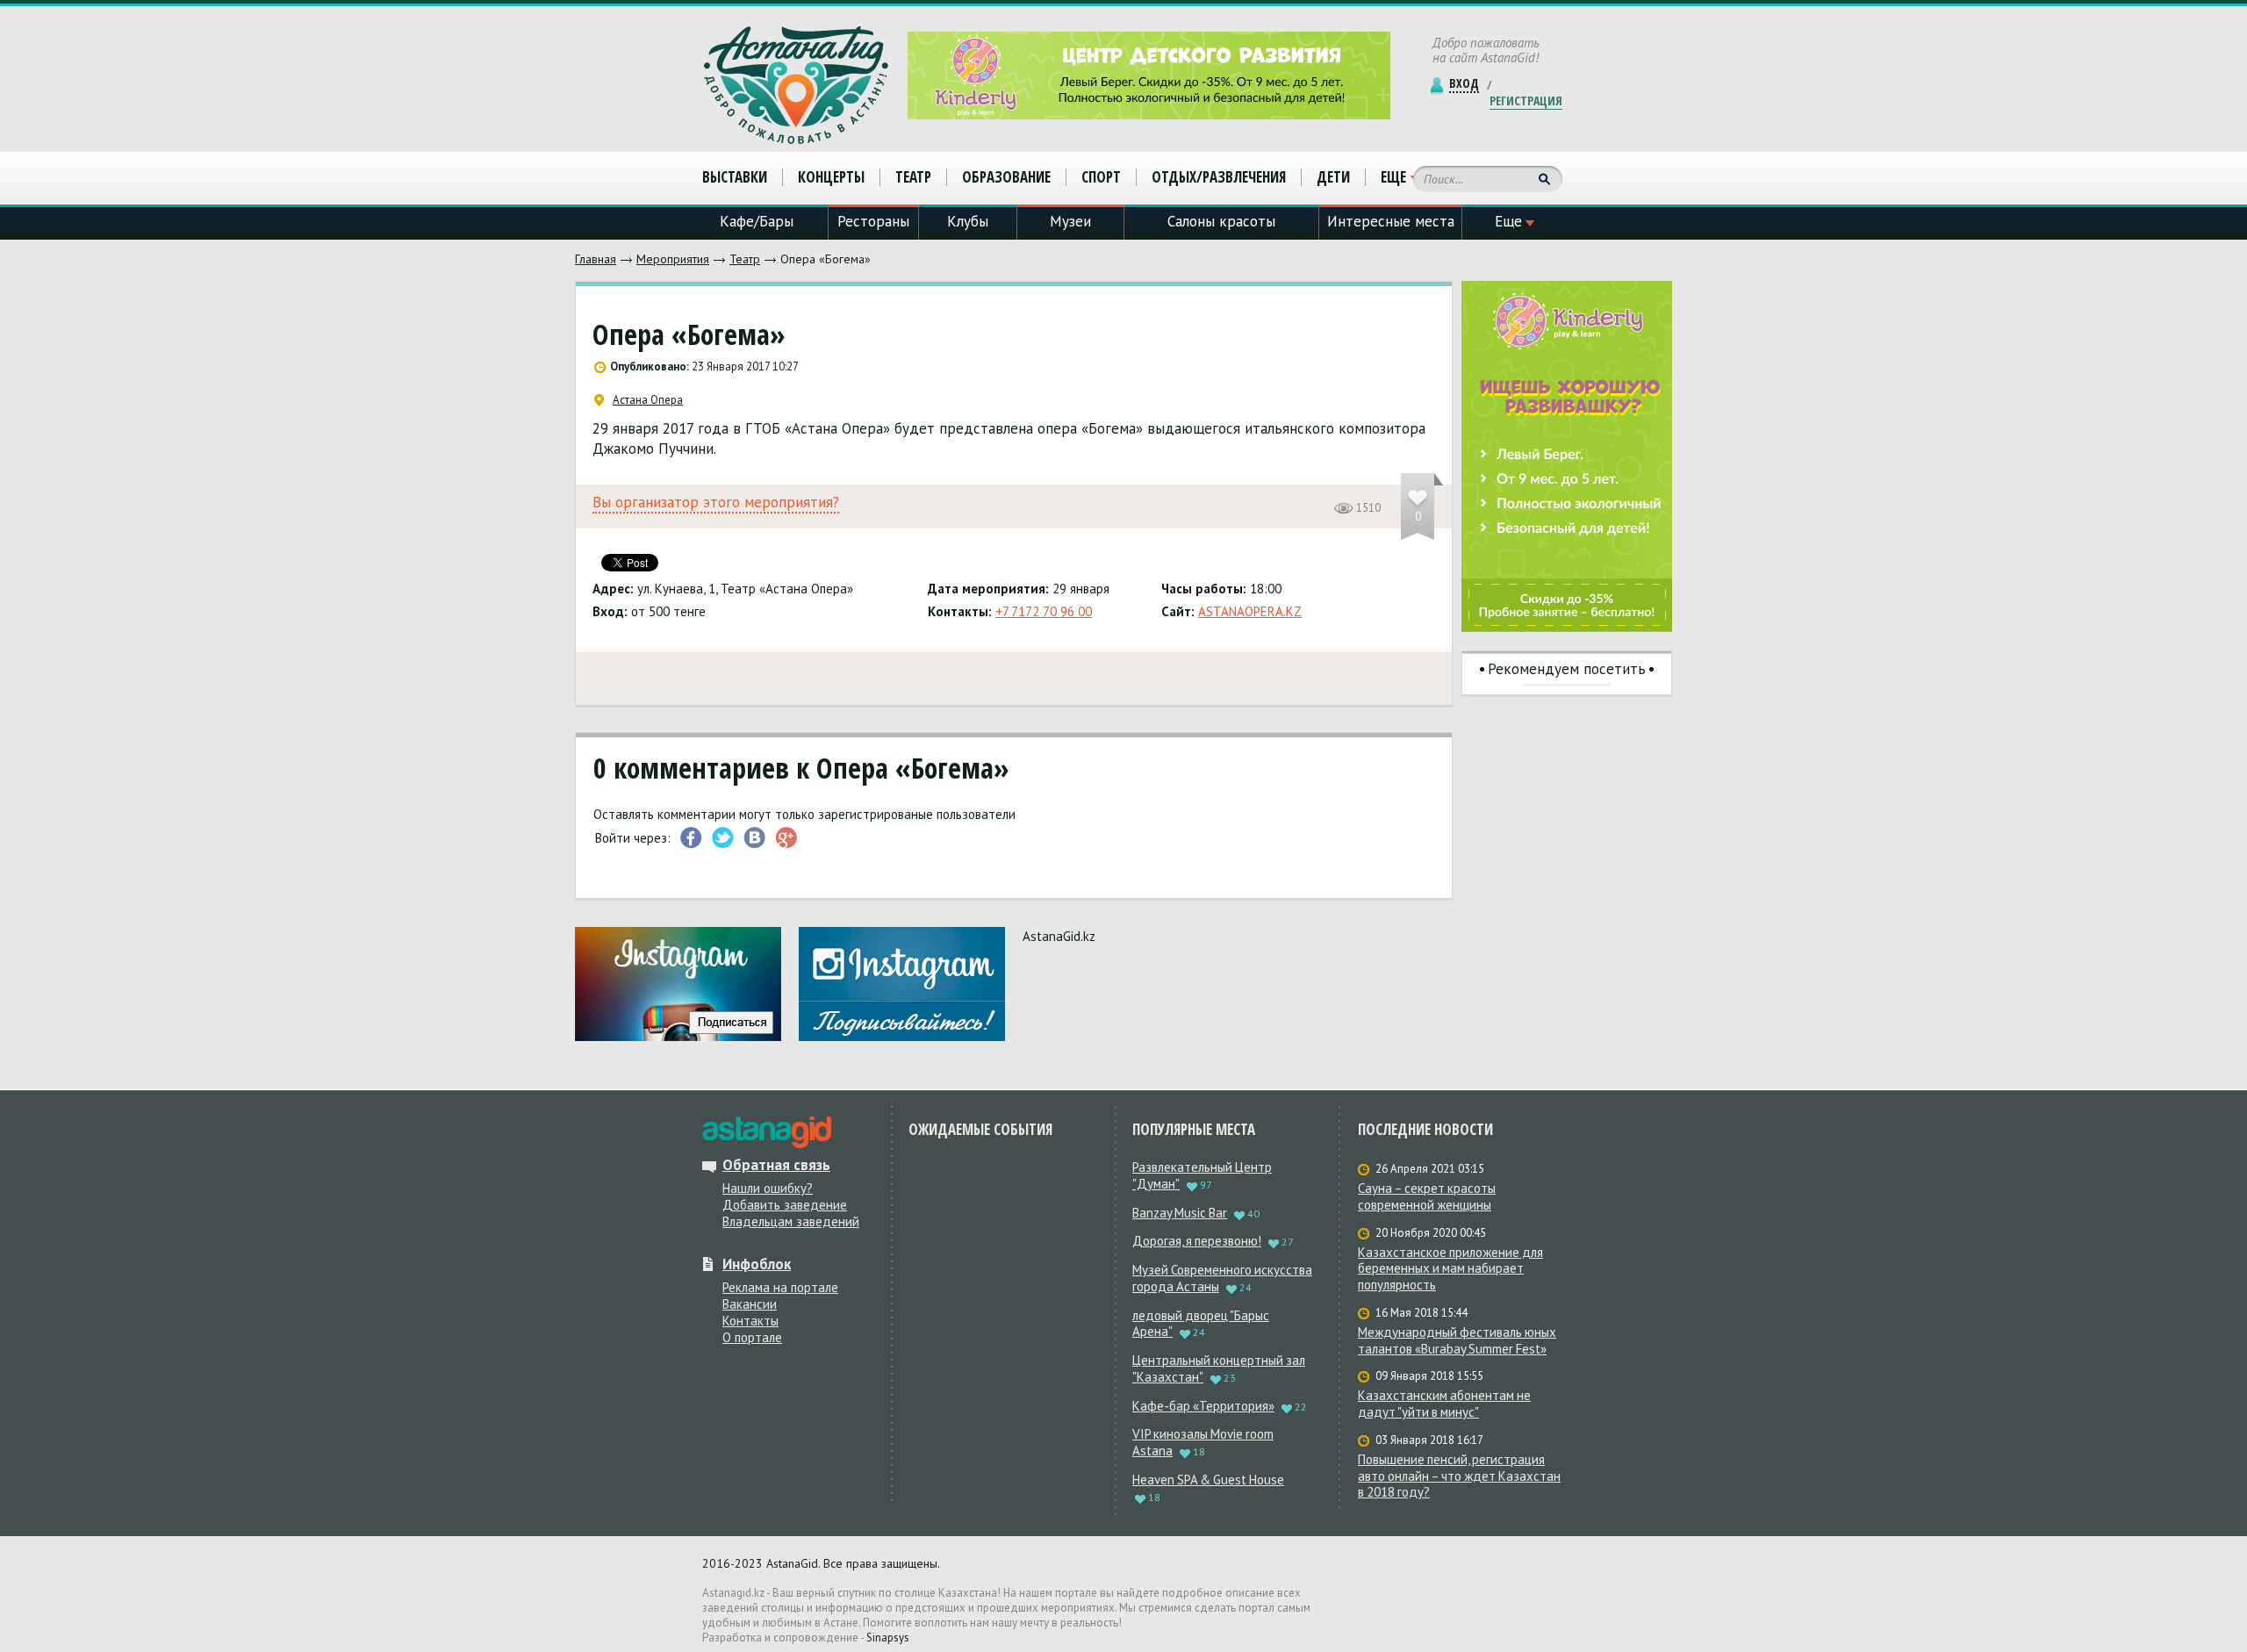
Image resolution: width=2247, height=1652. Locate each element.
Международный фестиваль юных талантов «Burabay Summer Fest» (1457, 1341)
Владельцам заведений (791, 1221)
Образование (1006, 177)
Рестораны (873, 221)
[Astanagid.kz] (796, 85)
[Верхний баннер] (1149, 75)
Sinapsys (888, 1638)
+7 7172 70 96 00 (1044, 611)
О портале (752, 1337)
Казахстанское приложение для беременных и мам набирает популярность (1450, 1269)
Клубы (968, 221)
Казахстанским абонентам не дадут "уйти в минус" (1444, 1404)
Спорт (1101, 177)
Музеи (1070, 221)
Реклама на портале (780, 1287)
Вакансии (750, 1304)
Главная (596, 259)
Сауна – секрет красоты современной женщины (1427, 1197)
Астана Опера (648, 400)
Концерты (831, 177)
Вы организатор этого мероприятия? (716, 503)
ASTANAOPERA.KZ (1250, 611)
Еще (1393, 177)
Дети (1333, 177)
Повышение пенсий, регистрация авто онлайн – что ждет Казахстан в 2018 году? (1459, 1476)
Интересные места (1391, 221)
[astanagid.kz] (767, 1132)
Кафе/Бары (757, 221)
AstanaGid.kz (1059, 936)
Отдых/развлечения (1219, 177)
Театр (745, 259)
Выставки (735, 177)
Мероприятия (673, 259)
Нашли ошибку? (768, 1188)
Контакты (750, 1321)
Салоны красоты (1221, 221)
